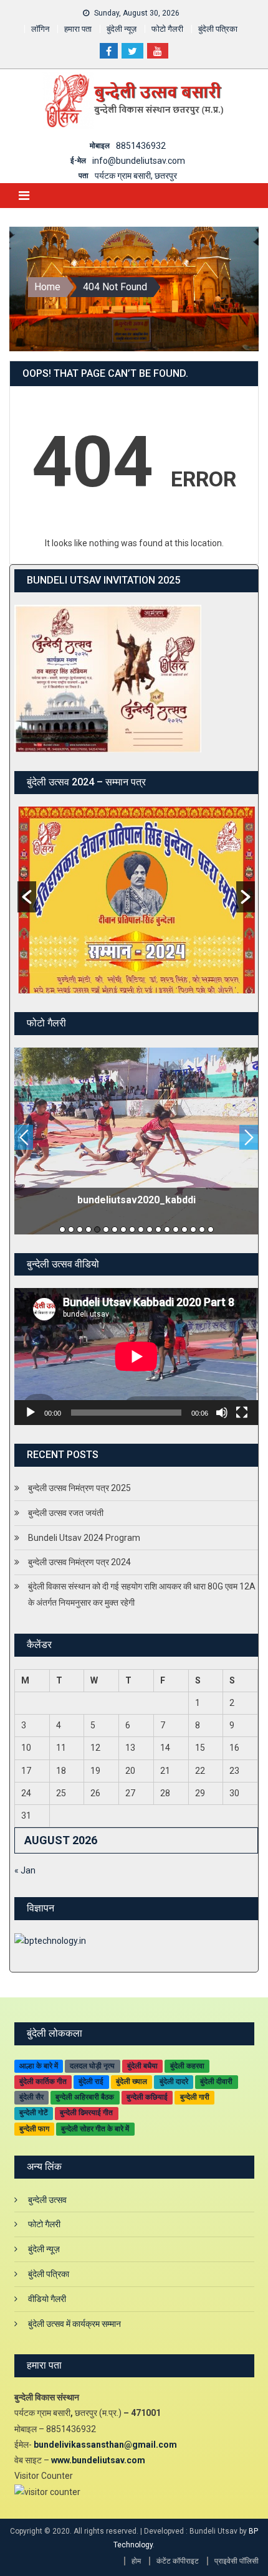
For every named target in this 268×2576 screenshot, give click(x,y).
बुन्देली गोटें (34, 2113)
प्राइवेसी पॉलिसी (237, 2561)
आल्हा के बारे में (39, 2066)
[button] (27, 897)
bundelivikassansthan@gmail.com (105, 2445)
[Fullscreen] (242, 1413)
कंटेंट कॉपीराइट (178, 2561)
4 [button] (89, 1229)
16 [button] (193, 1229)
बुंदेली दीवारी (216, 2081)
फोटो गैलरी (167, 29)
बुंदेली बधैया (142, 2066)
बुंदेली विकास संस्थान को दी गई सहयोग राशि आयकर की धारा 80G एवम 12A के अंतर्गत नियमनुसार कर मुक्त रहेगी (142, 1594)
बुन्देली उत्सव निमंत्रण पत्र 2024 (79, 1562)
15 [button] (184, 1229)
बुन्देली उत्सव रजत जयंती (66, 1513)
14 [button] (176, 1229)
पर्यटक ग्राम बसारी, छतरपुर (136, 176)
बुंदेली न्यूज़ (122, 29)
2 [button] (71, 1229)
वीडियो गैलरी (47, 2299)
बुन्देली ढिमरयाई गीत (86, 2113)
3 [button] (80, 1229)
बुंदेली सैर (31, 2097)
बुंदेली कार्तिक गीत (43, 2081)
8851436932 (141, 146)
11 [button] (150, 1229)
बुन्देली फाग (34, 2129)
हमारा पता (78, 29)
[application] (136, 1357)
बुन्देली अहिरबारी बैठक (85, 2097)
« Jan (25, 1870)
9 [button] (132, 1229)
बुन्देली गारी (195, 2097)
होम (136, 2561)
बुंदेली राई (91, 2081)
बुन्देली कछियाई (147, 2097)
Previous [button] (24, 1137)
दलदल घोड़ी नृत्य (92, 2066)
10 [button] (141, 1229)
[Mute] (222, 1413)
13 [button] (167, 1229)
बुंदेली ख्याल (132, 2081)
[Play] (31, 1413)
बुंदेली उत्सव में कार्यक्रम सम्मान (74, 2324)
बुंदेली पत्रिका (218, 29)
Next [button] (249, 1137)
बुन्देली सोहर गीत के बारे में (95, 2129)
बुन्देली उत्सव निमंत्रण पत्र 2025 (79, 1488)
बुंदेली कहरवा (187, 2066)
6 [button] (106, 1229)
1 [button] (62, 1229)
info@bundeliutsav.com (139, 161)
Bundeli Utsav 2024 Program (84, 1538)
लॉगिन (40, 29)
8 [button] (123, 1229)
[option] (136, 900)
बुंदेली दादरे (174, 2081)
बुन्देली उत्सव (47, 2200)
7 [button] (115, 1229)
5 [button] (97, 1229)
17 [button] (202, 1229)
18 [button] (211, 1229)
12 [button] (158, 1229)
